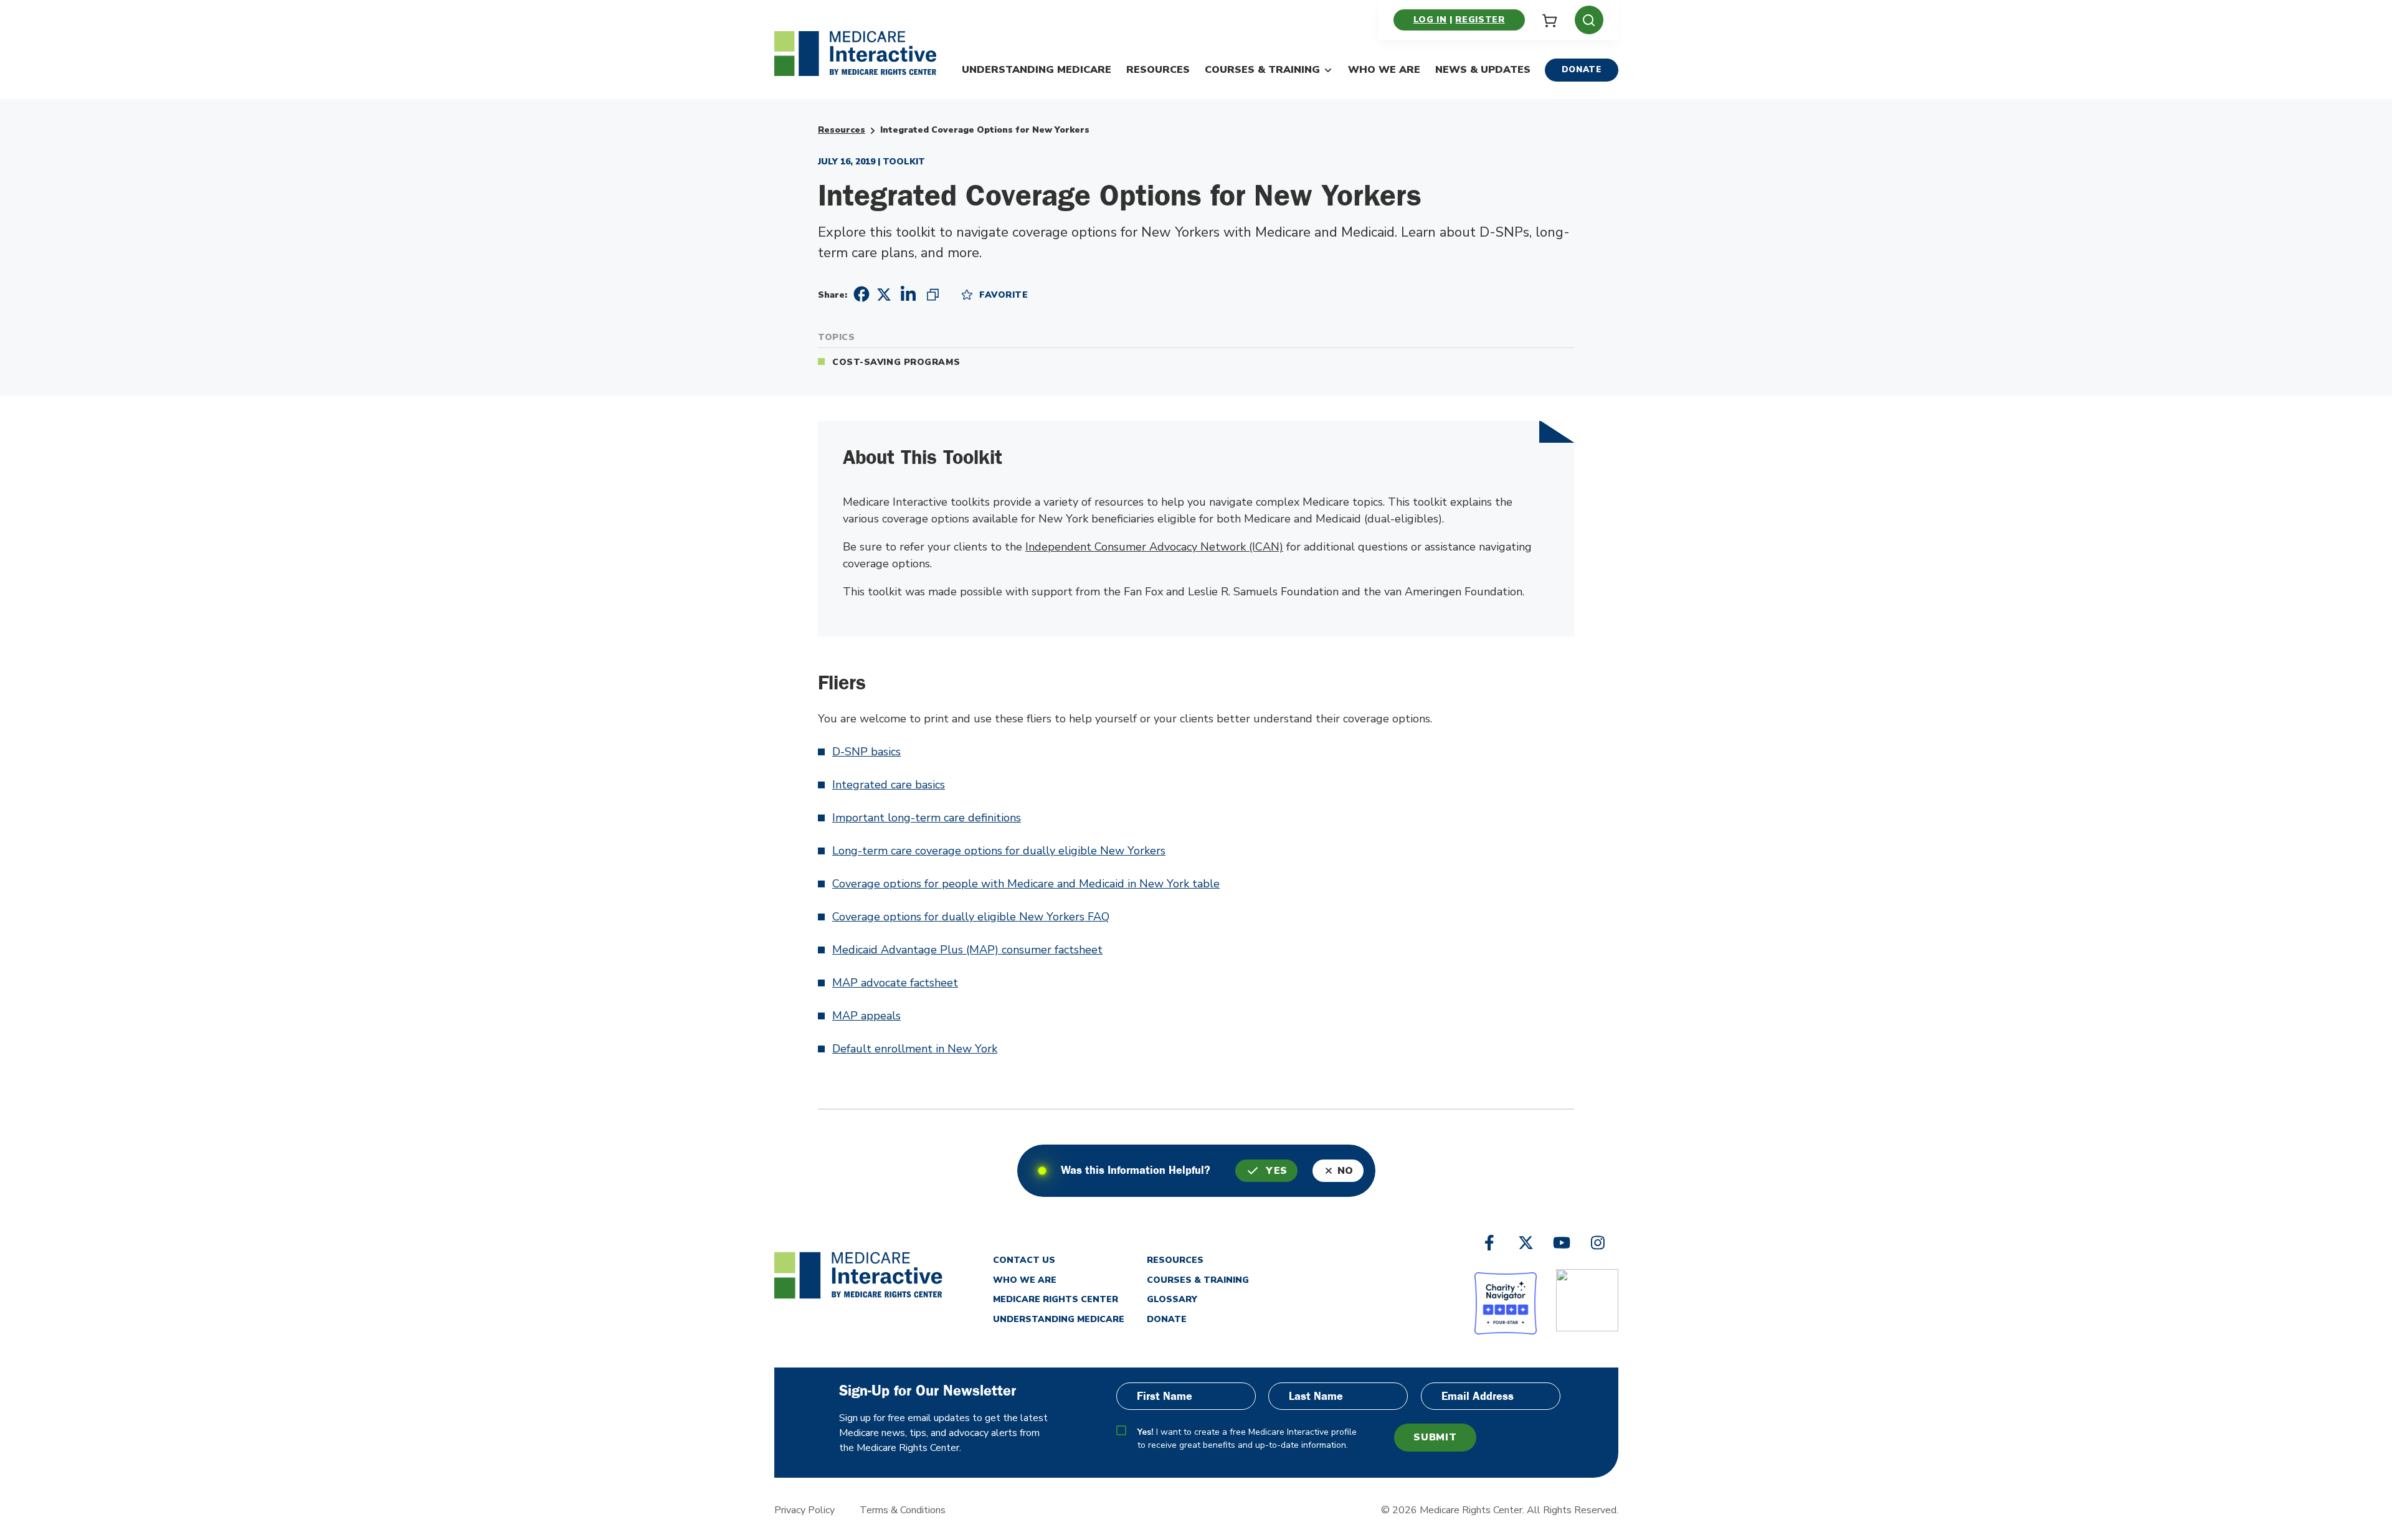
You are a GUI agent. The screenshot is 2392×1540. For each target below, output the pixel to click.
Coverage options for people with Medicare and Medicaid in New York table (1026, 884)
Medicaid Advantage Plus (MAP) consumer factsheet (967, 950)
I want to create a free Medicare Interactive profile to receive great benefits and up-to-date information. (1247, 1438)
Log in (1430, 20)
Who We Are (1384, 70)
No (1345, 1171)
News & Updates (1483, 70)
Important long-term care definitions (927, 818)
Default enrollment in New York (915, 1049)
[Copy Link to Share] (933, 294)
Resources (1158, 70)
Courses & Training (1262, 70)
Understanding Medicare (1037, 70)
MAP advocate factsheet (895, 983)
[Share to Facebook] (860, 294)
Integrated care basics (889, 785)
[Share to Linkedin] (908, 294)
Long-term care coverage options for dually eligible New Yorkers (999, 851)
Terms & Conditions (903, 1510)
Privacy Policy (804, 1510)
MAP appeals (866, 1016)
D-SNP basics (866, 752)
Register (1480, 20)
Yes (1277, 1171)
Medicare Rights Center (1056, 1299)
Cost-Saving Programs (896, 362)
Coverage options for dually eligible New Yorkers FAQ (971, 917)
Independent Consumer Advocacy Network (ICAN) (1154, 547)
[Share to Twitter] (884, 294)
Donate (1582, 69)
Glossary (1172, 1299)
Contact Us (1024, 1260)
